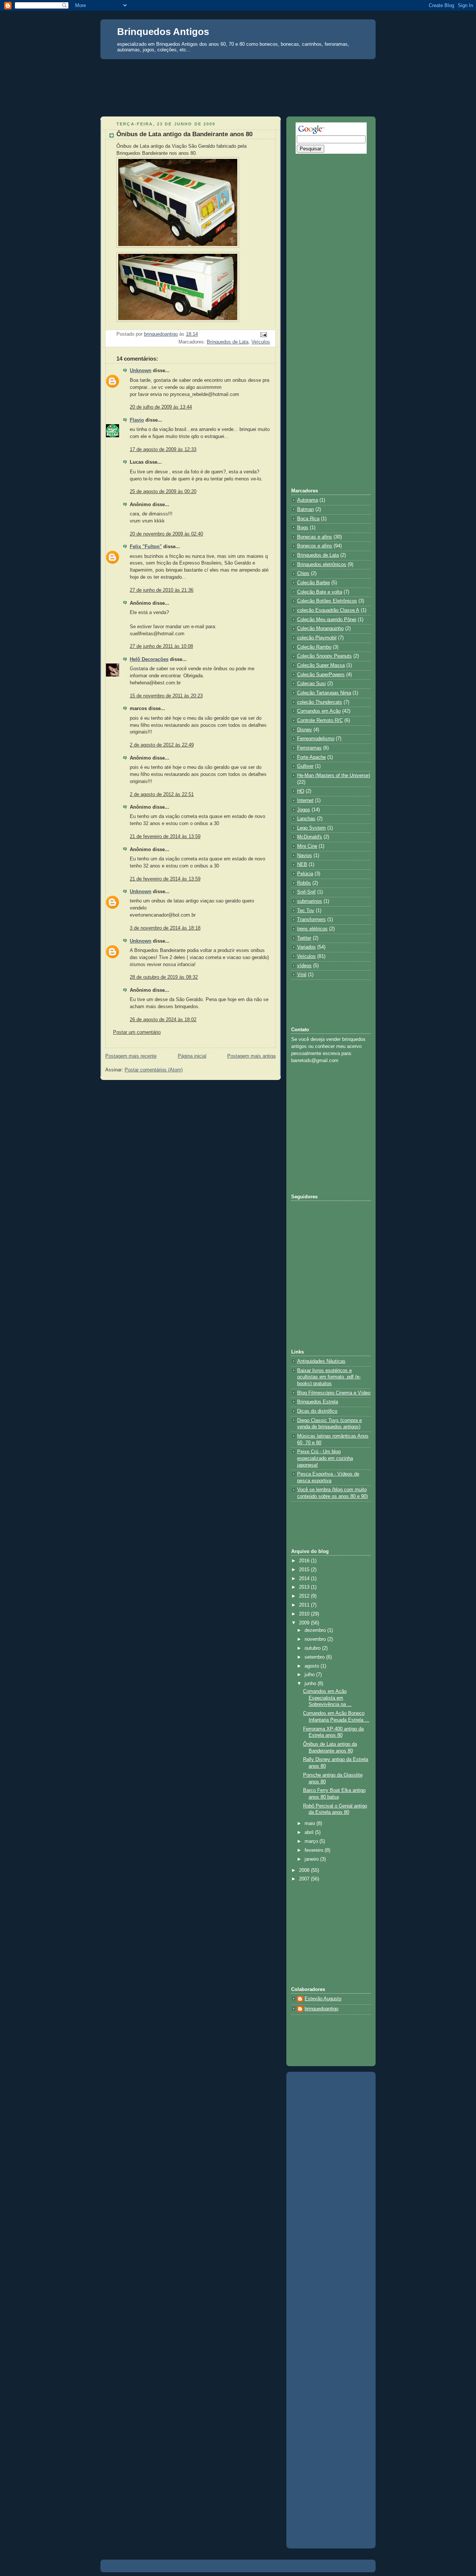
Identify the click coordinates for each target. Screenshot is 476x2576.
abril (310, 1832)
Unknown (141, 371)
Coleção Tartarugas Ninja (324, 693)
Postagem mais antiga (251, 1056)
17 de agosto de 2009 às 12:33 (163, 450)
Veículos (261, 342)
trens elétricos (312, 929)
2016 (305, 1561)
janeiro (312, 1859)
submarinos (310, 901)
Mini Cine (307, 846)
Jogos (304, 810)
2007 (305, 1879)
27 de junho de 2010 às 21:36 (162, 590)
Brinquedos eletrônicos (322, 565)
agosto (313, 1666)
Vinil (302, 975)
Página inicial (192, 1056)
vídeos (304, 966)
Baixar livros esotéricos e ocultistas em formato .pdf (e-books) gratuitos (329, 1377)
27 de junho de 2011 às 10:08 (161, 646)
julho (310, 1675)
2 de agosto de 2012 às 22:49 (162, 745)
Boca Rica (308, 519)
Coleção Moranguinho (320, 629)
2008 (305, 1870)
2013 (305, 1587)
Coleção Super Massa (321, 665)
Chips (303, 573)
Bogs (303, 528)
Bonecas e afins (315, 537)
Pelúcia (305, 874)
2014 (305, 1579)
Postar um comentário (137, 1032)
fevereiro (315, 1850)
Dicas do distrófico (317, 1411)
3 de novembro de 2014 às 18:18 (165, 928)
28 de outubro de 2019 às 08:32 (164, 977)
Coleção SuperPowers (321, 675)
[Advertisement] (238, 73)
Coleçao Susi (311, 684)
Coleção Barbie (313, 583)
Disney (305, 730)
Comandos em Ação (319, 711)
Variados (306, 947)
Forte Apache (311, 757)
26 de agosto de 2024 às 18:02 (163, 1020)
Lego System (311, 828)
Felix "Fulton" (146, 547)
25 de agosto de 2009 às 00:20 (163, 492)
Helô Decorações (149, 659)
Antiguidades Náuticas (321, 1361)
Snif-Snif (306, 892)
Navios (305, 856)
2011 (305, 1605)
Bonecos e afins (315, 546)
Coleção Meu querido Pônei (327, 620)
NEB (302, 864)
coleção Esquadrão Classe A (328, 610)
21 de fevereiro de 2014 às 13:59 (165, 837)
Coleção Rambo (314, 647)
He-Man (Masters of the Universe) (334, 776)
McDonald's (310, 837)
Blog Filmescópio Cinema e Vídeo (334, 1393)
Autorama (308, 500)
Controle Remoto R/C (320, 720)
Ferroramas (309, 748)
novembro (316, 1639)
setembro (315, 1657)
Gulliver (305, 766)
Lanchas (306, 819)
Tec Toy (306, 911)
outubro (313, 1648)
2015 (305, 1570)
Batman (305, 509)
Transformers (311, 920)
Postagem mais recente (131, 1056)
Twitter (304, 938)
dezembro (316, 1630)
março (312, 1841)
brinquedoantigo (321, 2009)
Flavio (137, 420)
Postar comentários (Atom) (154, 1070)
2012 (305, 1596)
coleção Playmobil (317, 638)
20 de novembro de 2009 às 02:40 (166, 534)
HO (301, 791)
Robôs (304, 883)
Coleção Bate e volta (320, 592)
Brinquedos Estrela (318, 1402)
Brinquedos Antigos (163, 32)
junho (311, 1684)
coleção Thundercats (320, 702)
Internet (305, 800)
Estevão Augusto (323, 1999)
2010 (305, 1614)
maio (311, 1824)
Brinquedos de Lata (228, 342)
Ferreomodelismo (316, 739)
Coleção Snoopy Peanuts (324, 656)
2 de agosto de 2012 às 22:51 (162, 795)
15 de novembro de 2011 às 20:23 (166, 696)
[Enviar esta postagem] (263, 335)
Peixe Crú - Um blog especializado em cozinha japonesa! (325, 1458)
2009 (305, 1623)
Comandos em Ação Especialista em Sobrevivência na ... (327, 1698)
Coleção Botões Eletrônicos (327, 601)
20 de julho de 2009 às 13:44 (161, 407)
